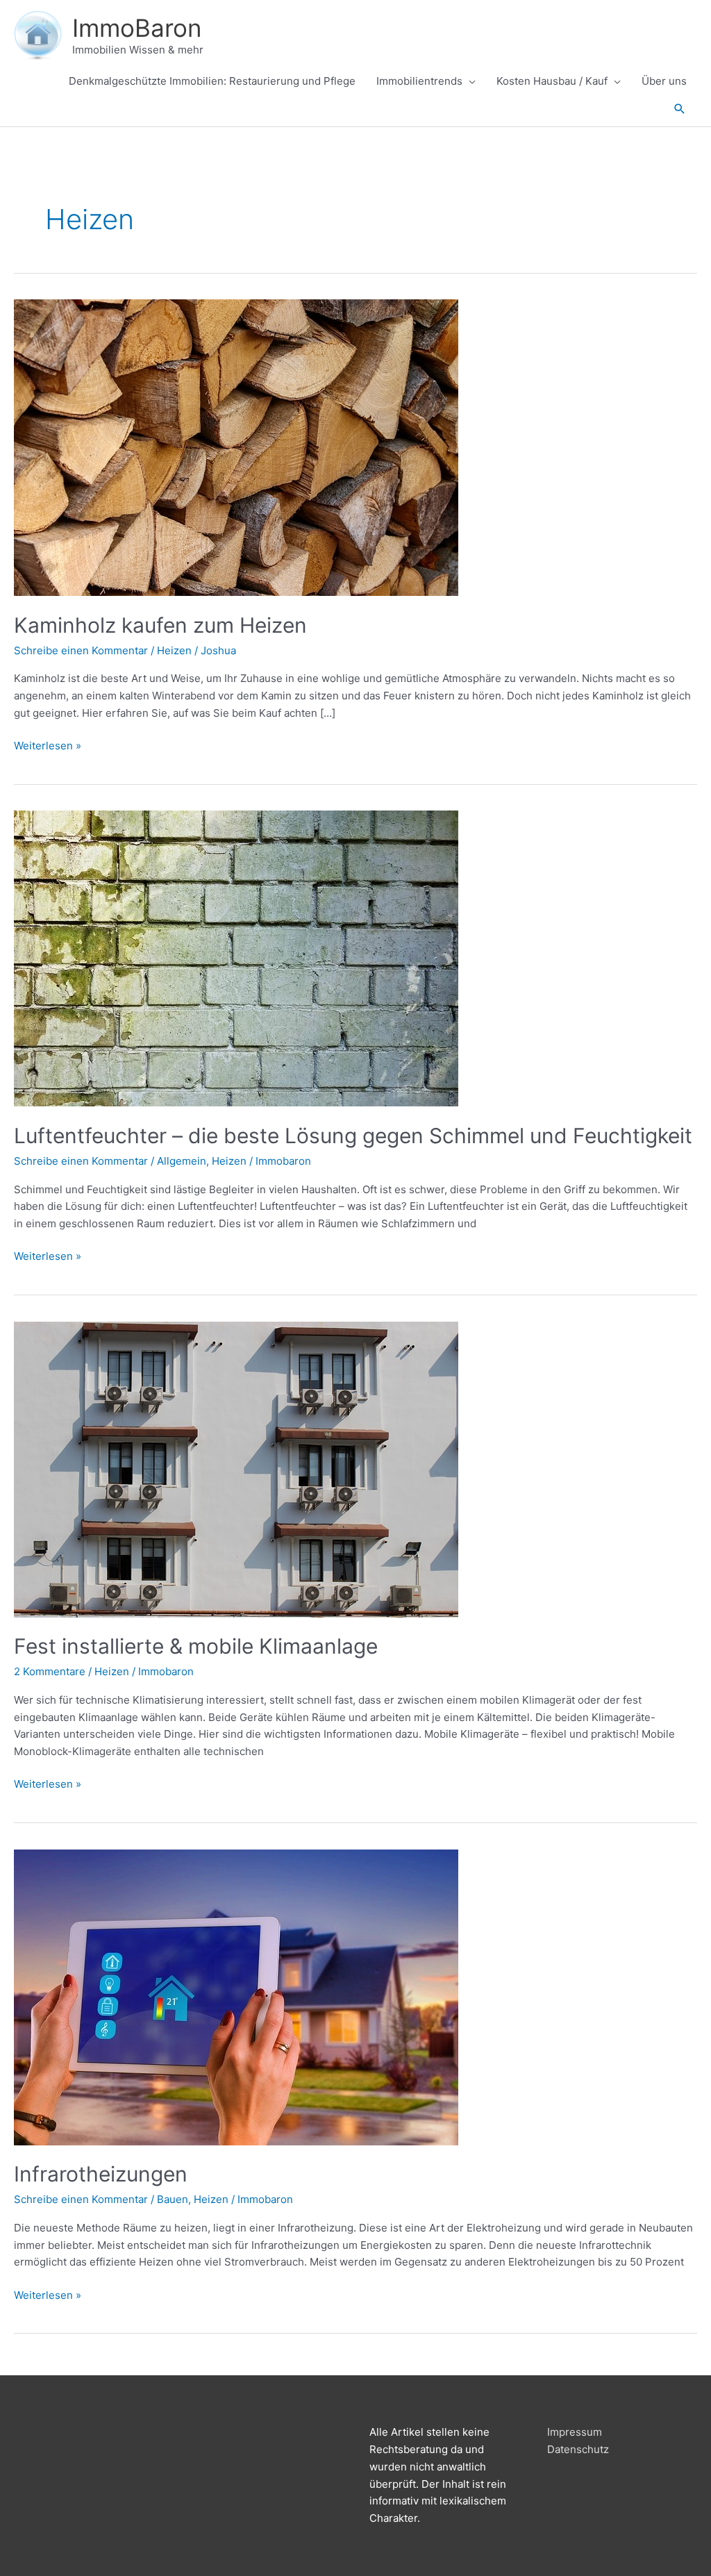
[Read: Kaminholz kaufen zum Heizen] (236, 447)
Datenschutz (578, 2449)
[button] (680, 109)
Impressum (575, 2432)
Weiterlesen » (48, 747)
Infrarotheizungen (101, 2174)
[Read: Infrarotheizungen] (236, 1996)
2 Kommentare (50, 1671)
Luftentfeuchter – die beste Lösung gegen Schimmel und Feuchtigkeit (353, 1136)
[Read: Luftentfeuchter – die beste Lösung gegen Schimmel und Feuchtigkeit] (236, 957)
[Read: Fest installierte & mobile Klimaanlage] (236, 1469)
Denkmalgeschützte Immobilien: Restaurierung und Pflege (212, 81)
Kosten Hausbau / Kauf (552, 81)
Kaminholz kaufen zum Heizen (160, 625)
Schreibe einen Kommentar (81, 650)
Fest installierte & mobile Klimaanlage (196, 1646)
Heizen (174, 650)
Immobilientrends (419, 81)
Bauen (173, 2199)
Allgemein (182, 1161)
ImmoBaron (137, 28)
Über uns (664, 81)
